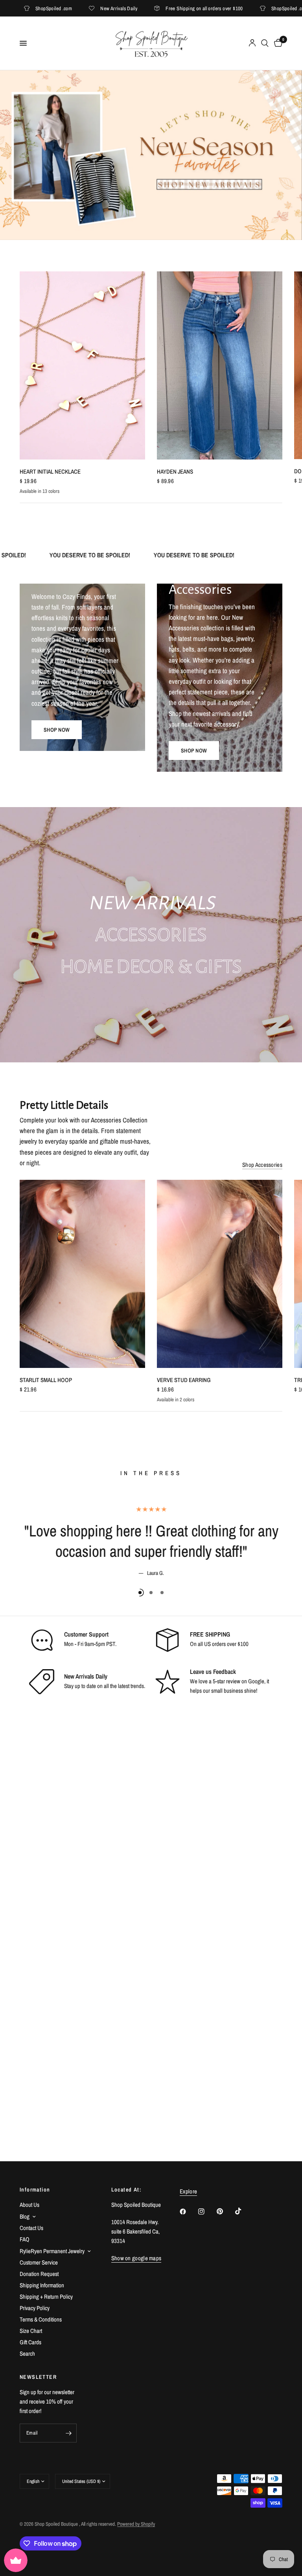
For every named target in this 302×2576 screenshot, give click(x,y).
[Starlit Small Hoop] (82, 1274)
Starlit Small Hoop (46, 1380)
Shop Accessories (262, 1165)
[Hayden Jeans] (220, 365)
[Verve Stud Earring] (220, 1274)
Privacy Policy (35, 2308)
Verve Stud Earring (184, 1380)
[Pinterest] (225, 2212)
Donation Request (39, 2274)
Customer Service (39, 2262)
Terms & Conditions (41, 2319)
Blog (25, 2216)
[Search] (265, 43)
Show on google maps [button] (136, 2258)
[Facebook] (188, 2212)
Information (35, 2190)
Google (256, 1681)
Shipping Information (42, 2285)
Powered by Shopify (136, 2524)
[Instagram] (207, 2212)
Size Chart (31, 2331)
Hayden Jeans (175, 471)
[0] (277, 43)
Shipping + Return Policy (46, 2297)
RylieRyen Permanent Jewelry (52, 2251)
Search (27, 2354)
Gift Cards (30, 2342)
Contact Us (31, 2228)
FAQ (25, 2239)
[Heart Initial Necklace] (82, 365)
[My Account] (252, 43)
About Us (29, 2205)
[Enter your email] (69, 2433)
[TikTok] (244, 2211)
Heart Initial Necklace (50, 471)
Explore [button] (188, 2191)
